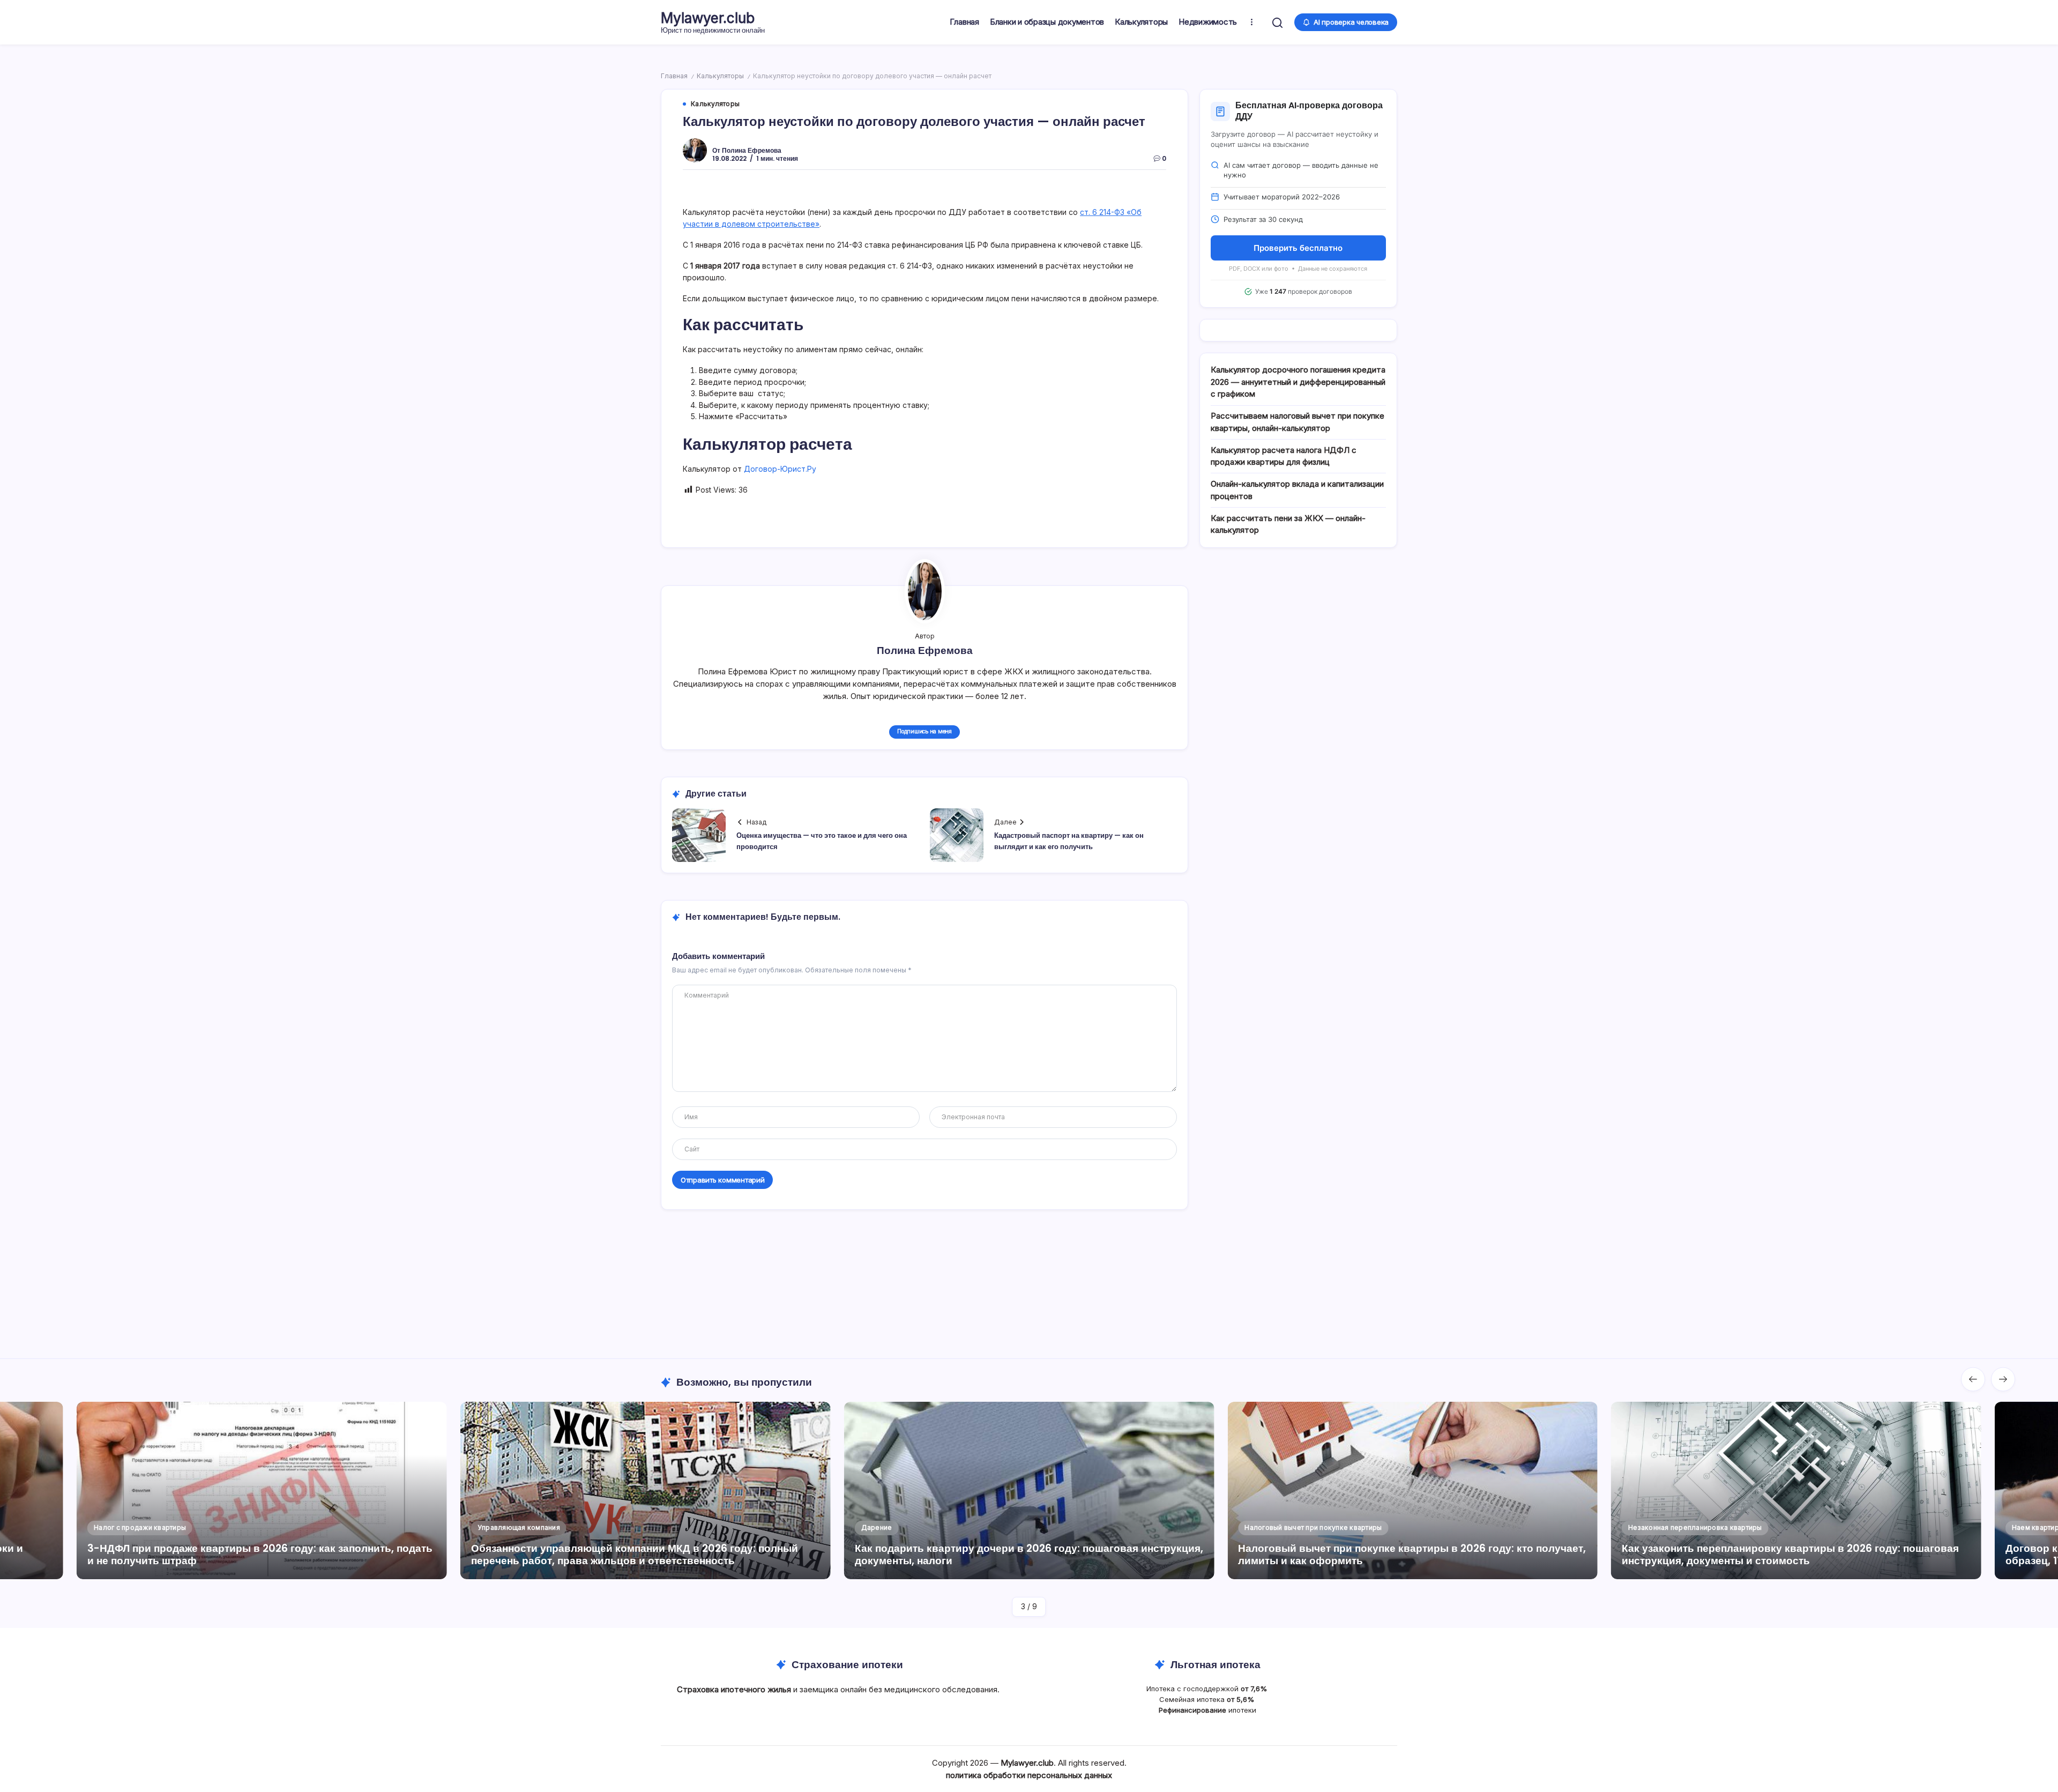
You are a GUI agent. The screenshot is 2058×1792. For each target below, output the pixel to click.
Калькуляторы (720, 76)
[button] (1277, 22)
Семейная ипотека (1208, 1699)
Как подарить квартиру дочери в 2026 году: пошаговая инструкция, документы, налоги (645, 1555)
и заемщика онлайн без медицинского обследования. (839, 1689)
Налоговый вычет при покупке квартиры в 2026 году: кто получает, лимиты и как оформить (1029, 1555)
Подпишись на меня (924, 731)
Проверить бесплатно (1298, 248)
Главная (674, 76)
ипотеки (1207, 1710)
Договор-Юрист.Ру (780, 469)
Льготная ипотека (1216, 1665)
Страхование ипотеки (847, 1665)
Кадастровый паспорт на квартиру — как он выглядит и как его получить (1069, 841)
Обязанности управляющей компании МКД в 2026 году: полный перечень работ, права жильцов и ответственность (251, 1555)
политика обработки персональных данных (1029, 1775)
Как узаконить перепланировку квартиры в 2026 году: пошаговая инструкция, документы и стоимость (1407, 1555)
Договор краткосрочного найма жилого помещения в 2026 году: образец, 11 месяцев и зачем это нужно (1786, 1555)
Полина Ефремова (752, 150)
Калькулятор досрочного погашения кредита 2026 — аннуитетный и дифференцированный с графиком (1298, 382)
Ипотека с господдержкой (1208, 1689)
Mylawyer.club (708, 18)
